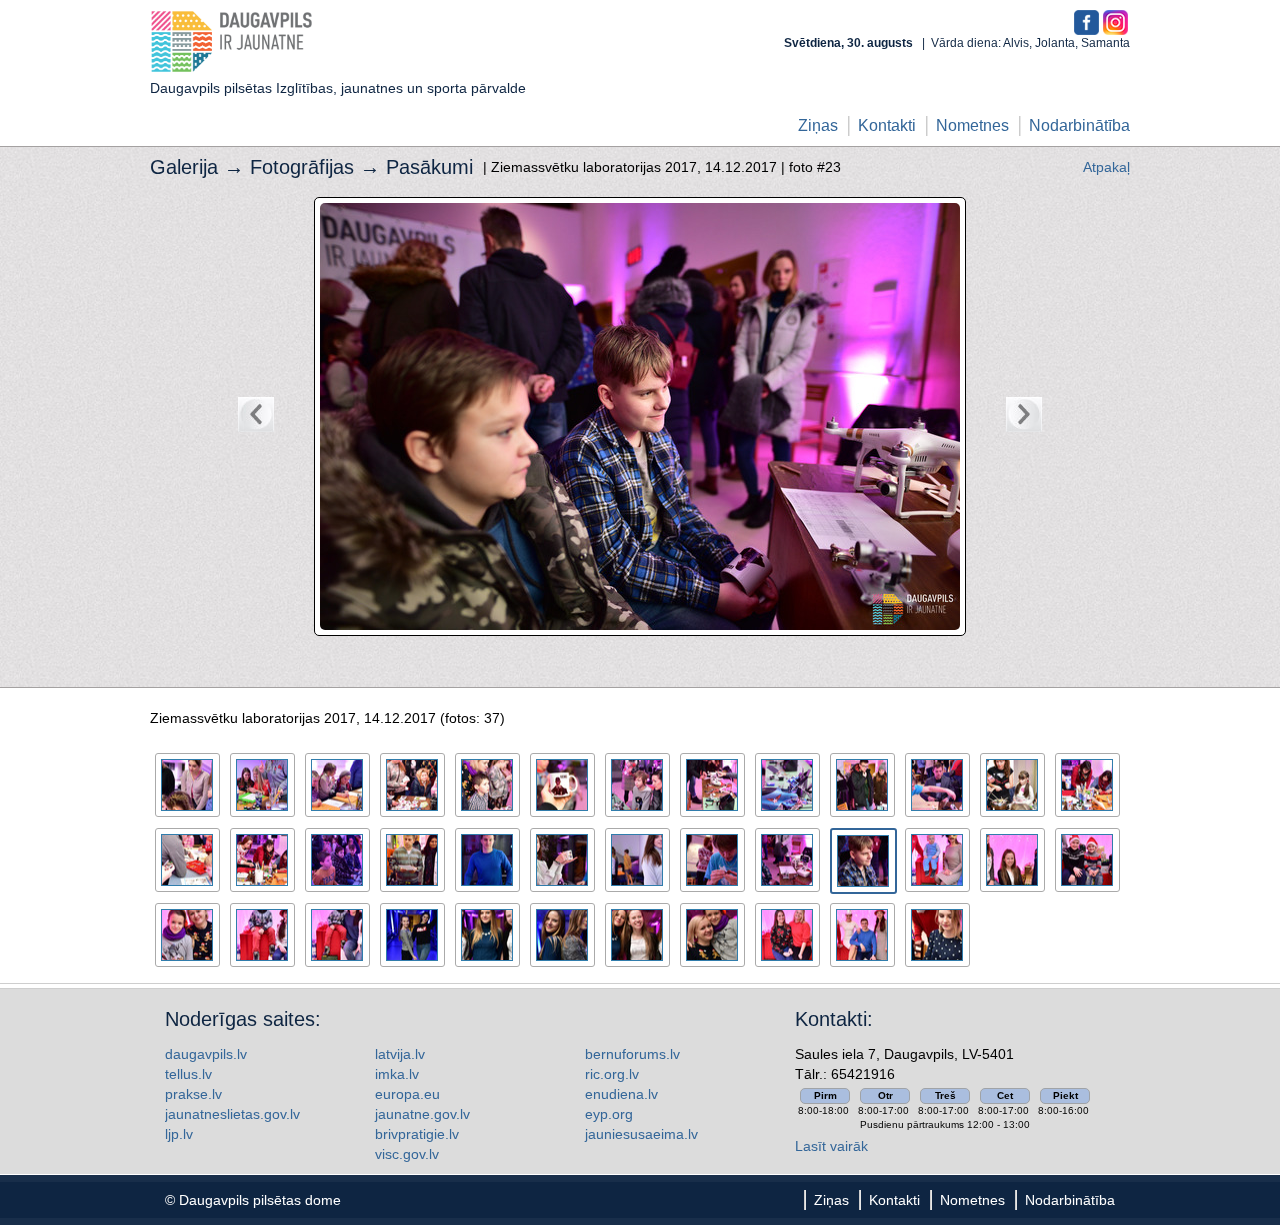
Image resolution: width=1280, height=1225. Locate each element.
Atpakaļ (1106, 167)
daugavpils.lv (206, 1054)
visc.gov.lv (407, 1154)
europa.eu (407, 1094)
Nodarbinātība (1079, 125)
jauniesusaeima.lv (641, 1134)
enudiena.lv (621, 1094)
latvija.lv (400, 1054)
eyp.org (609, 1114)
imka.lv (397, 1074)
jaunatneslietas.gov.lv (232, 1114)
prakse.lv (193, 1094)
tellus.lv (188, 1074)
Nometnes (972, 125)
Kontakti (887, 125)
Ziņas (818, 125)
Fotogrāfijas (302, 167)
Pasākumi (429, 167)
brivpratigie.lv (417, 1134)
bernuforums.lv (632, 1054)
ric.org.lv (612, 1074)
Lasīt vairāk (831, 1146)
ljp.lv (179, 1134)
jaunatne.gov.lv (422, 1114)
